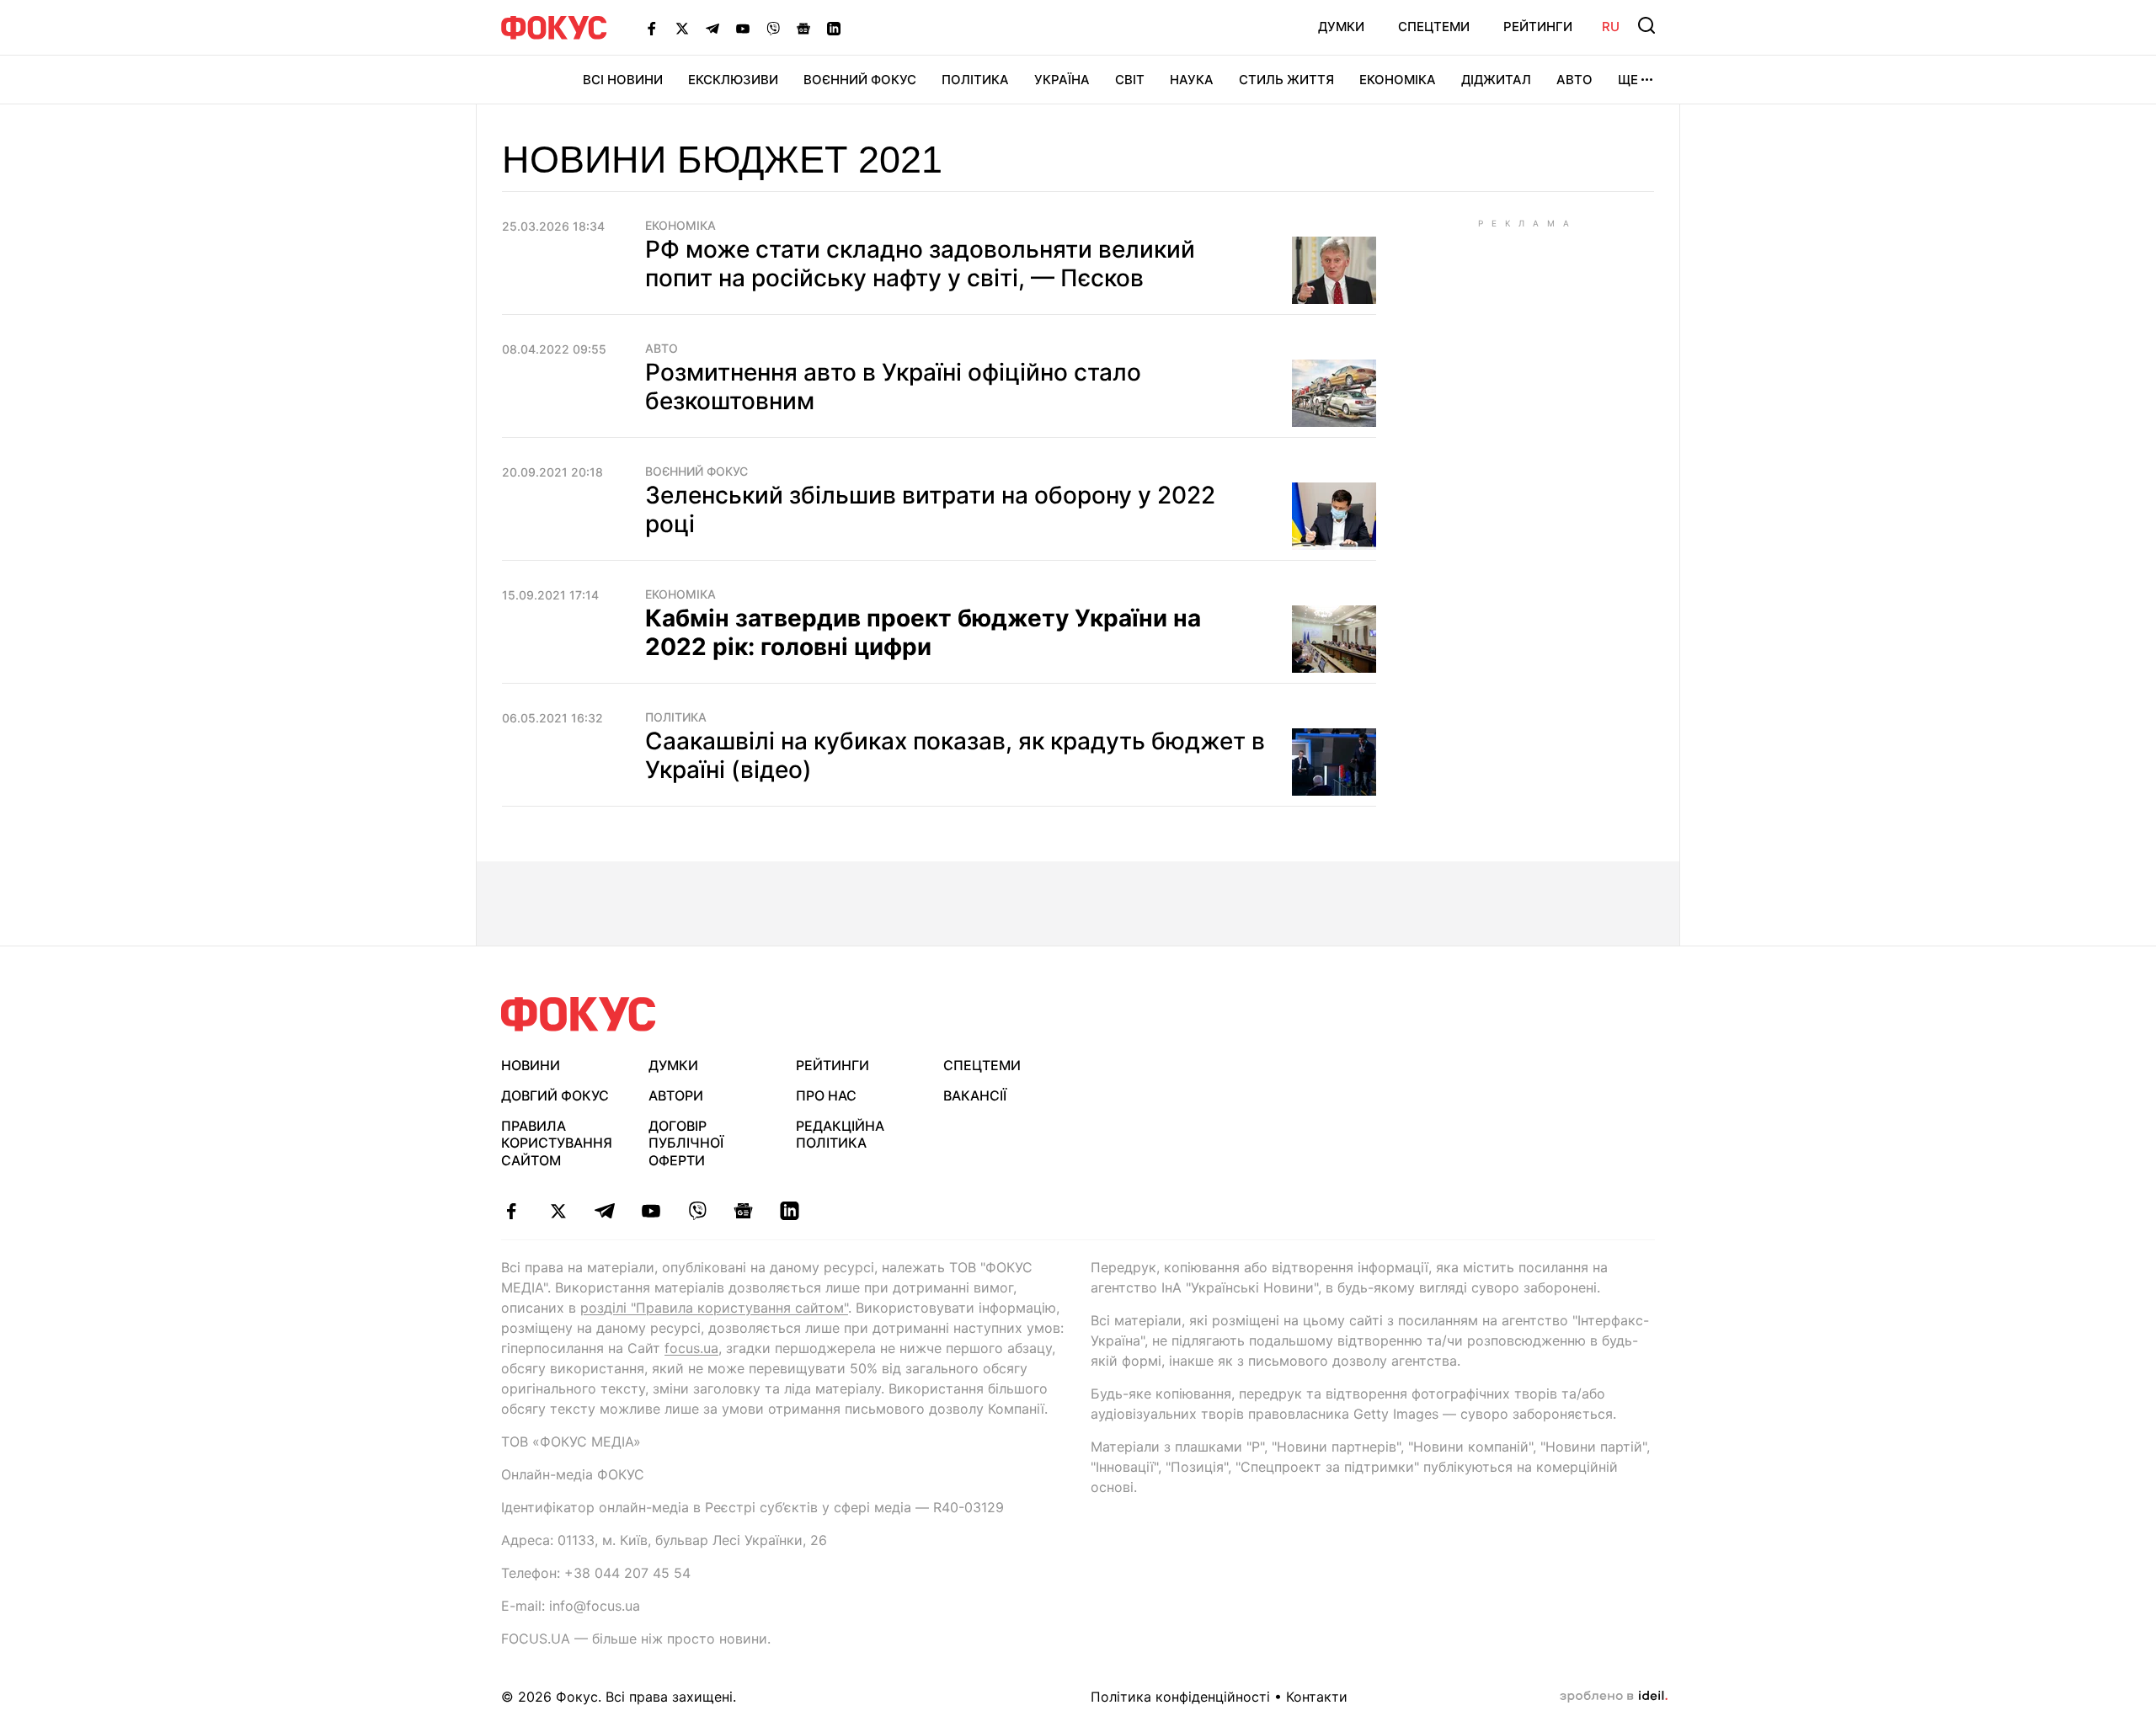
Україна (1062, 80)
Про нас (826, 1095)
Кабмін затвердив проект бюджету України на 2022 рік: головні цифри (923, 632)
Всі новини (623, 80)
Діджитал (1496, 80)
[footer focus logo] (579, 1014)
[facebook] (512, 1211)
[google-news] (743, 1211)
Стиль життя (1286, 80)
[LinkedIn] (834, 28)
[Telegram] (712, 28)
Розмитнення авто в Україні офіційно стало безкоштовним (893, 386)
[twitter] (558, 1211)
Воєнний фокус (696, 472)
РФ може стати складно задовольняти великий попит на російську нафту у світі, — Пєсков (920, 264)
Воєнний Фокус (860, 80)
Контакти (1317, 1697)
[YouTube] (743, 28)
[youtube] (651, 1211)
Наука (1192, 80)
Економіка (1398, 80)
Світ (1130, 80)
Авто (1574, 80)
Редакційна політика (840, 1135)
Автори (676, 1095)
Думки (1341, 27)
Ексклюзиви (733, 80)
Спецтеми (1434, 27)
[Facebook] (652, 28)
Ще (1628, 80)
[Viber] (773, 28)
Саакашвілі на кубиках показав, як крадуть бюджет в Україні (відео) (955, 755)
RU (1611, 27)
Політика (975, 80)
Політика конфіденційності (1180, 1697)
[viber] (697, 1211)
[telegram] (604, 1211)
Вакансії (975, 1095)
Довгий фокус (555, 1095)
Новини (531, 1065)
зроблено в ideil (1614, 1697)
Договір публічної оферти (686, 1143)
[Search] (1646, 25)
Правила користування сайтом (557, 1143)
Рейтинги (1538, 27)
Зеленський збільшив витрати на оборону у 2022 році (930, 509)
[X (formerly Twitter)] (682, 28)
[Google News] (803, 28)
